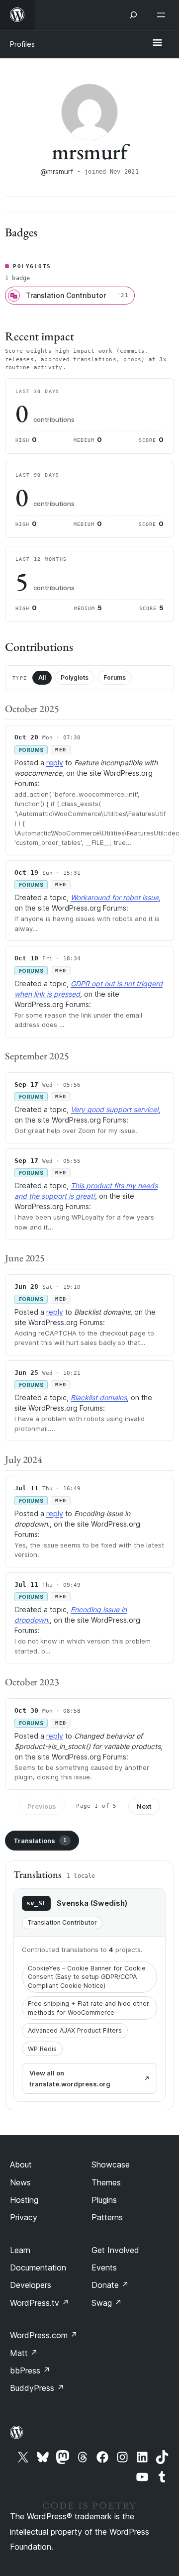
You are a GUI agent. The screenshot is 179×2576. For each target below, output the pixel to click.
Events (104, 2267)
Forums (115, 677)
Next (144, 1806)
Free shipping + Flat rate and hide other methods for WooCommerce (89, 2008)
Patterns (107, 2217)
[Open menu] (163, 15)
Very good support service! (115, 1109)
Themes (106, 2182)
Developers (31, 2285)
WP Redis (42, 2049)
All (42, 677)
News (20, 2182)
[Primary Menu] (157, 43)
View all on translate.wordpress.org (70, 2078)
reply (55, 763)
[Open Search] (133, 15)
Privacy (24, 2217)
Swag (107, 2303)
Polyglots (75, 677)
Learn (20, 2250)
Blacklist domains (99, 1397)
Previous (42, 1806)
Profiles (22, 44)
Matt (24, 2353)
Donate (110, 2285)
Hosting (24, 2200)
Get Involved (115, 2250)
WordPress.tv (40, 2303)
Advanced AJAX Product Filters (75, 2030)
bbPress (30, 2370)
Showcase (111, 2164)
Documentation (38, 2267)
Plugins (104, 2200)
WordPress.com (44, 2335)
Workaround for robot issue (115, 897)
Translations (40, 1841)
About (21, 2164)
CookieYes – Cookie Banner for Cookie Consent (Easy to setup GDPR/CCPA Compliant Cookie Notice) (87, 1977)
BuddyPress (37, 2388)
